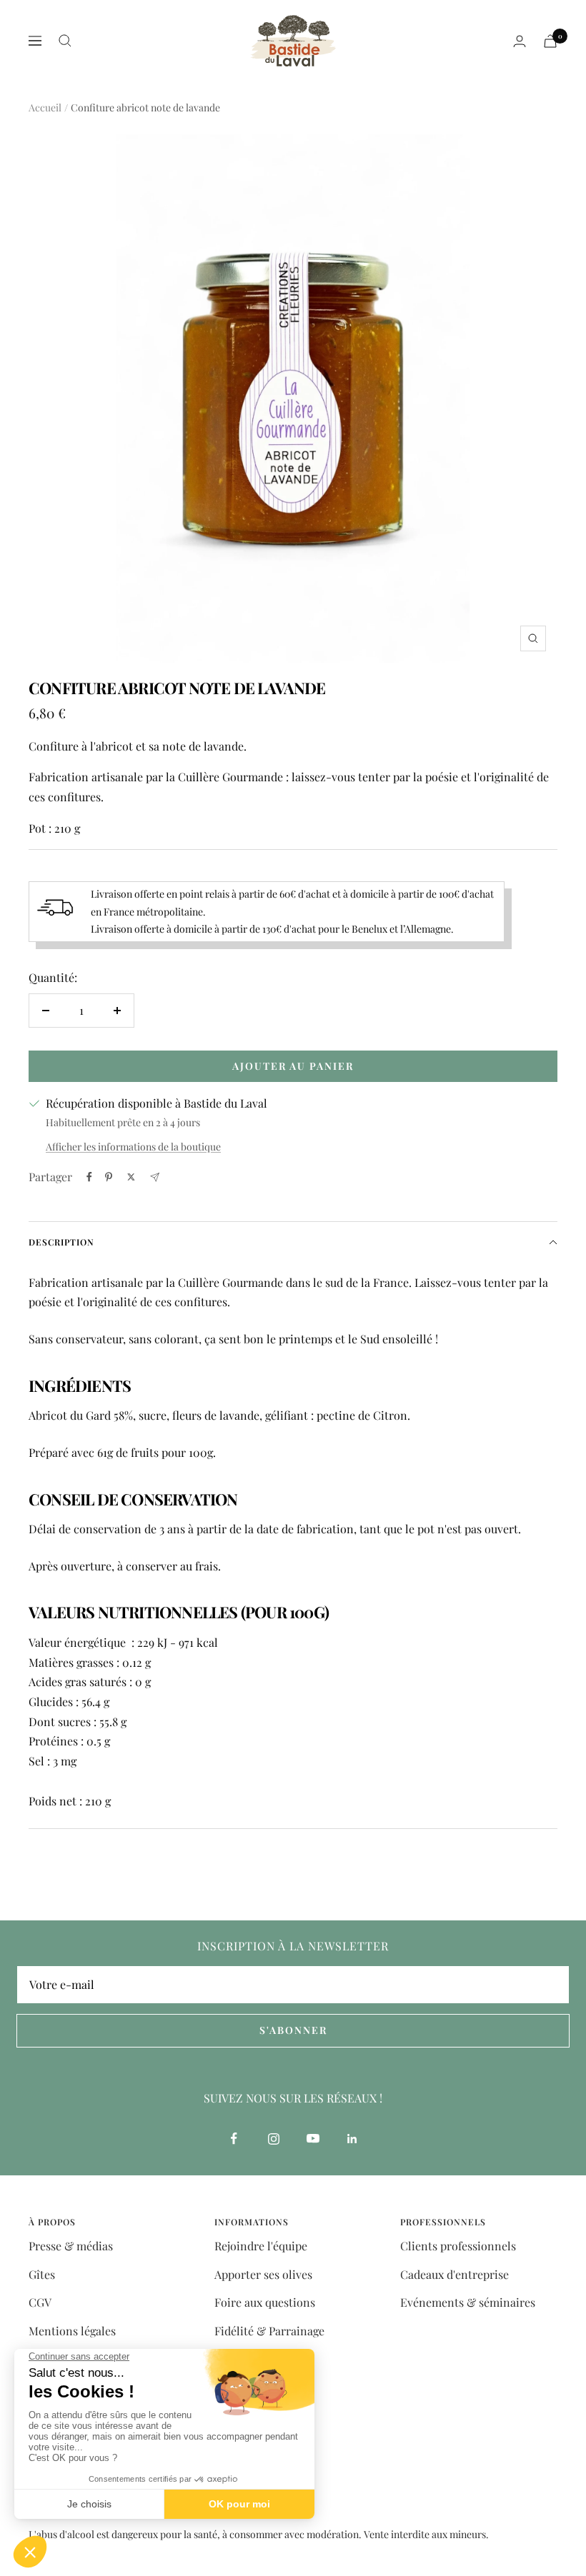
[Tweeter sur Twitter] (131, 1177)
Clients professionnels (458, 2246)
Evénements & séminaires (468, 2302)
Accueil (45, 107)
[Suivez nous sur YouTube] (313, 2139)
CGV (40, 2302)
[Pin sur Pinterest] (109, 1177)
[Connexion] (520, 41)
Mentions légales (72, 2331)
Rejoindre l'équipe (261, 2246)
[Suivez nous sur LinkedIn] (352, 2139)
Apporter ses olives (263, 2274)
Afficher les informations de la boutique (133, 1147)
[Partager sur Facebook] (89, 1177)
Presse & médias (71, 2246)
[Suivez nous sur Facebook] (234, 2139)
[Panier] (550, 41)
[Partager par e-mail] (155, 1177)
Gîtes (42, 2274)
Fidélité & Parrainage (269, 2331)
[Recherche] (65, 41)
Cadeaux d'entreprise (455, 2274)
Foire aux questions (265, 2302)
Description (61, 1242)
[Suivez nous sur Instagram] (273, 2139)
